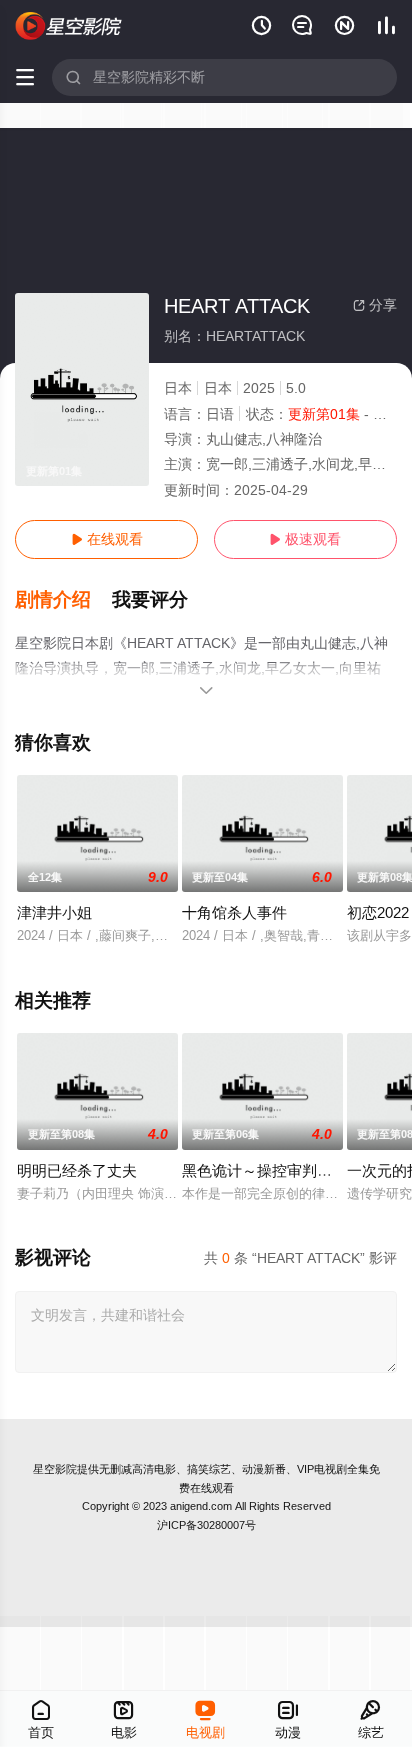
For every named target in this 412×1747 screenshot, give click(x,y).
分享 (375, 305)
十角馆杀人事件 (234, 912)
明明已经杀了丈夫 (77, 1170)
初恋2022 (378, 912)
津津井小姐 (54, 912)
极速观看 (305, 539)
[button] (63, 600)
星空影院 (55, 1469)
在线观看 (107, 539)
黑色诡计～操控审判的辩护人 (279, 1170)
